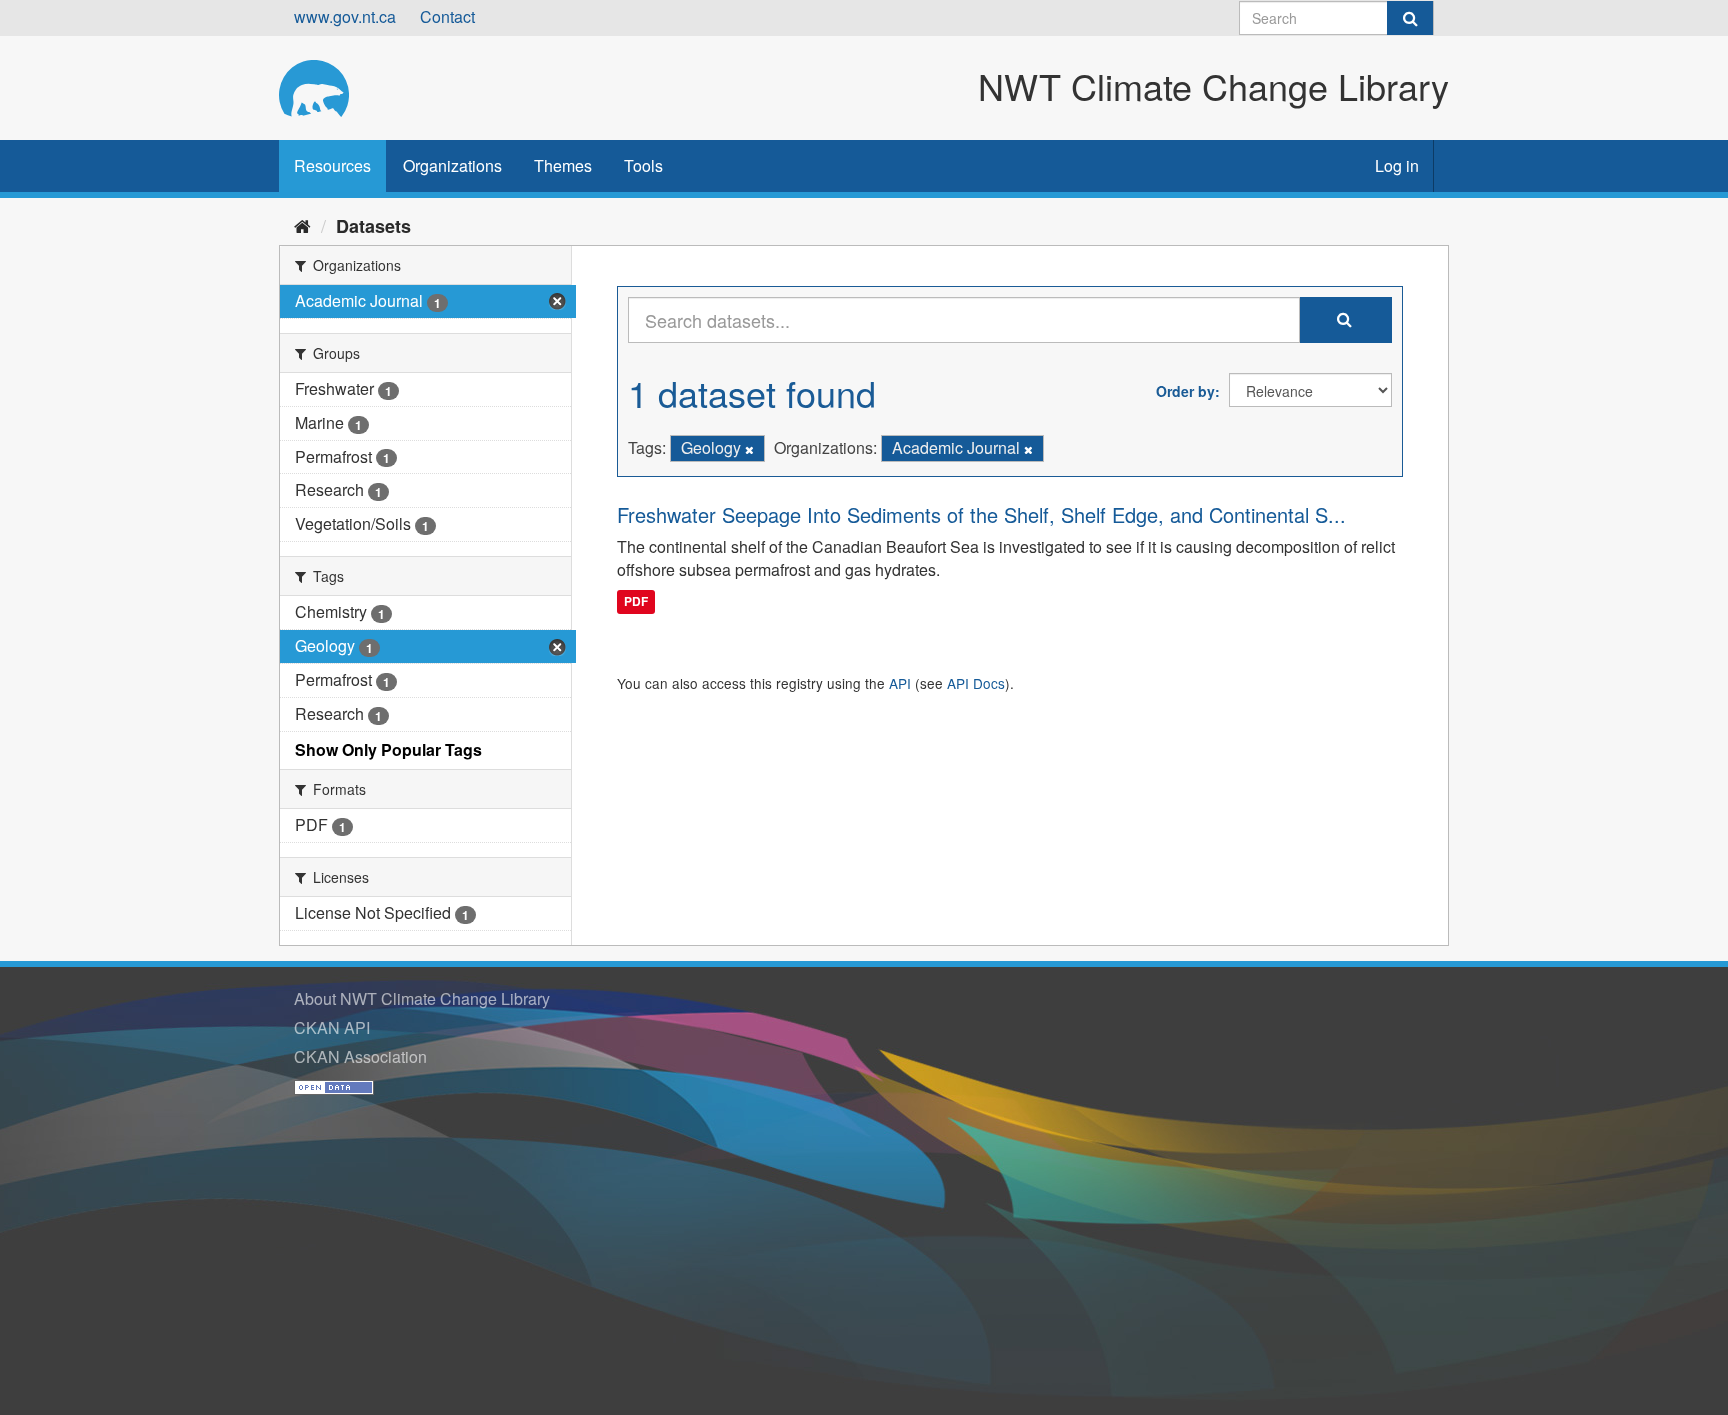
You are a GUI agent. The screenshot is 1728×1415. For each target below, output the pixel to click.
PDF (636, 601)
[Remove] (749, 449)
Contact (447, 16)
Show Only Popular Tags (388, 749)
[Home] (302, 225)
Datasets (373, 226)
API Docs (976, 683)
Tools (643, 165)
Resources (332, 165)
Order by (1185, 391)
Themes (563, 165)
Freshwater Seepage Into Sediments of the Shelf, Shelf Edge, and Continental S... (981, 514)
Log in (1397, 165)
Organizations (452, 165)
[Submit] (1410, 18)
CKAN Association (360, 1056)
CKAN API (332, 1027)
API (900, 683)
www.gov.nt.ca (345, 16)
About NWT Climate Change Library (422, 998)
